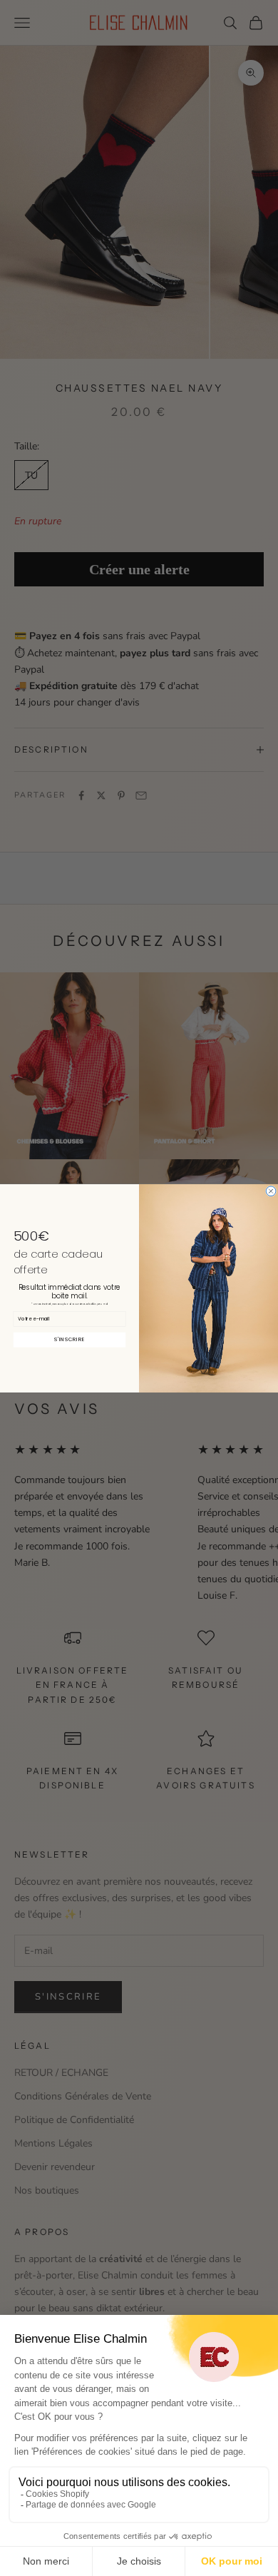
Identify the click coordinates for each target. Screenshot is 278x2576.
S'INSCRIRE (69, 1339)
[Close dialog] (271, 1191)
